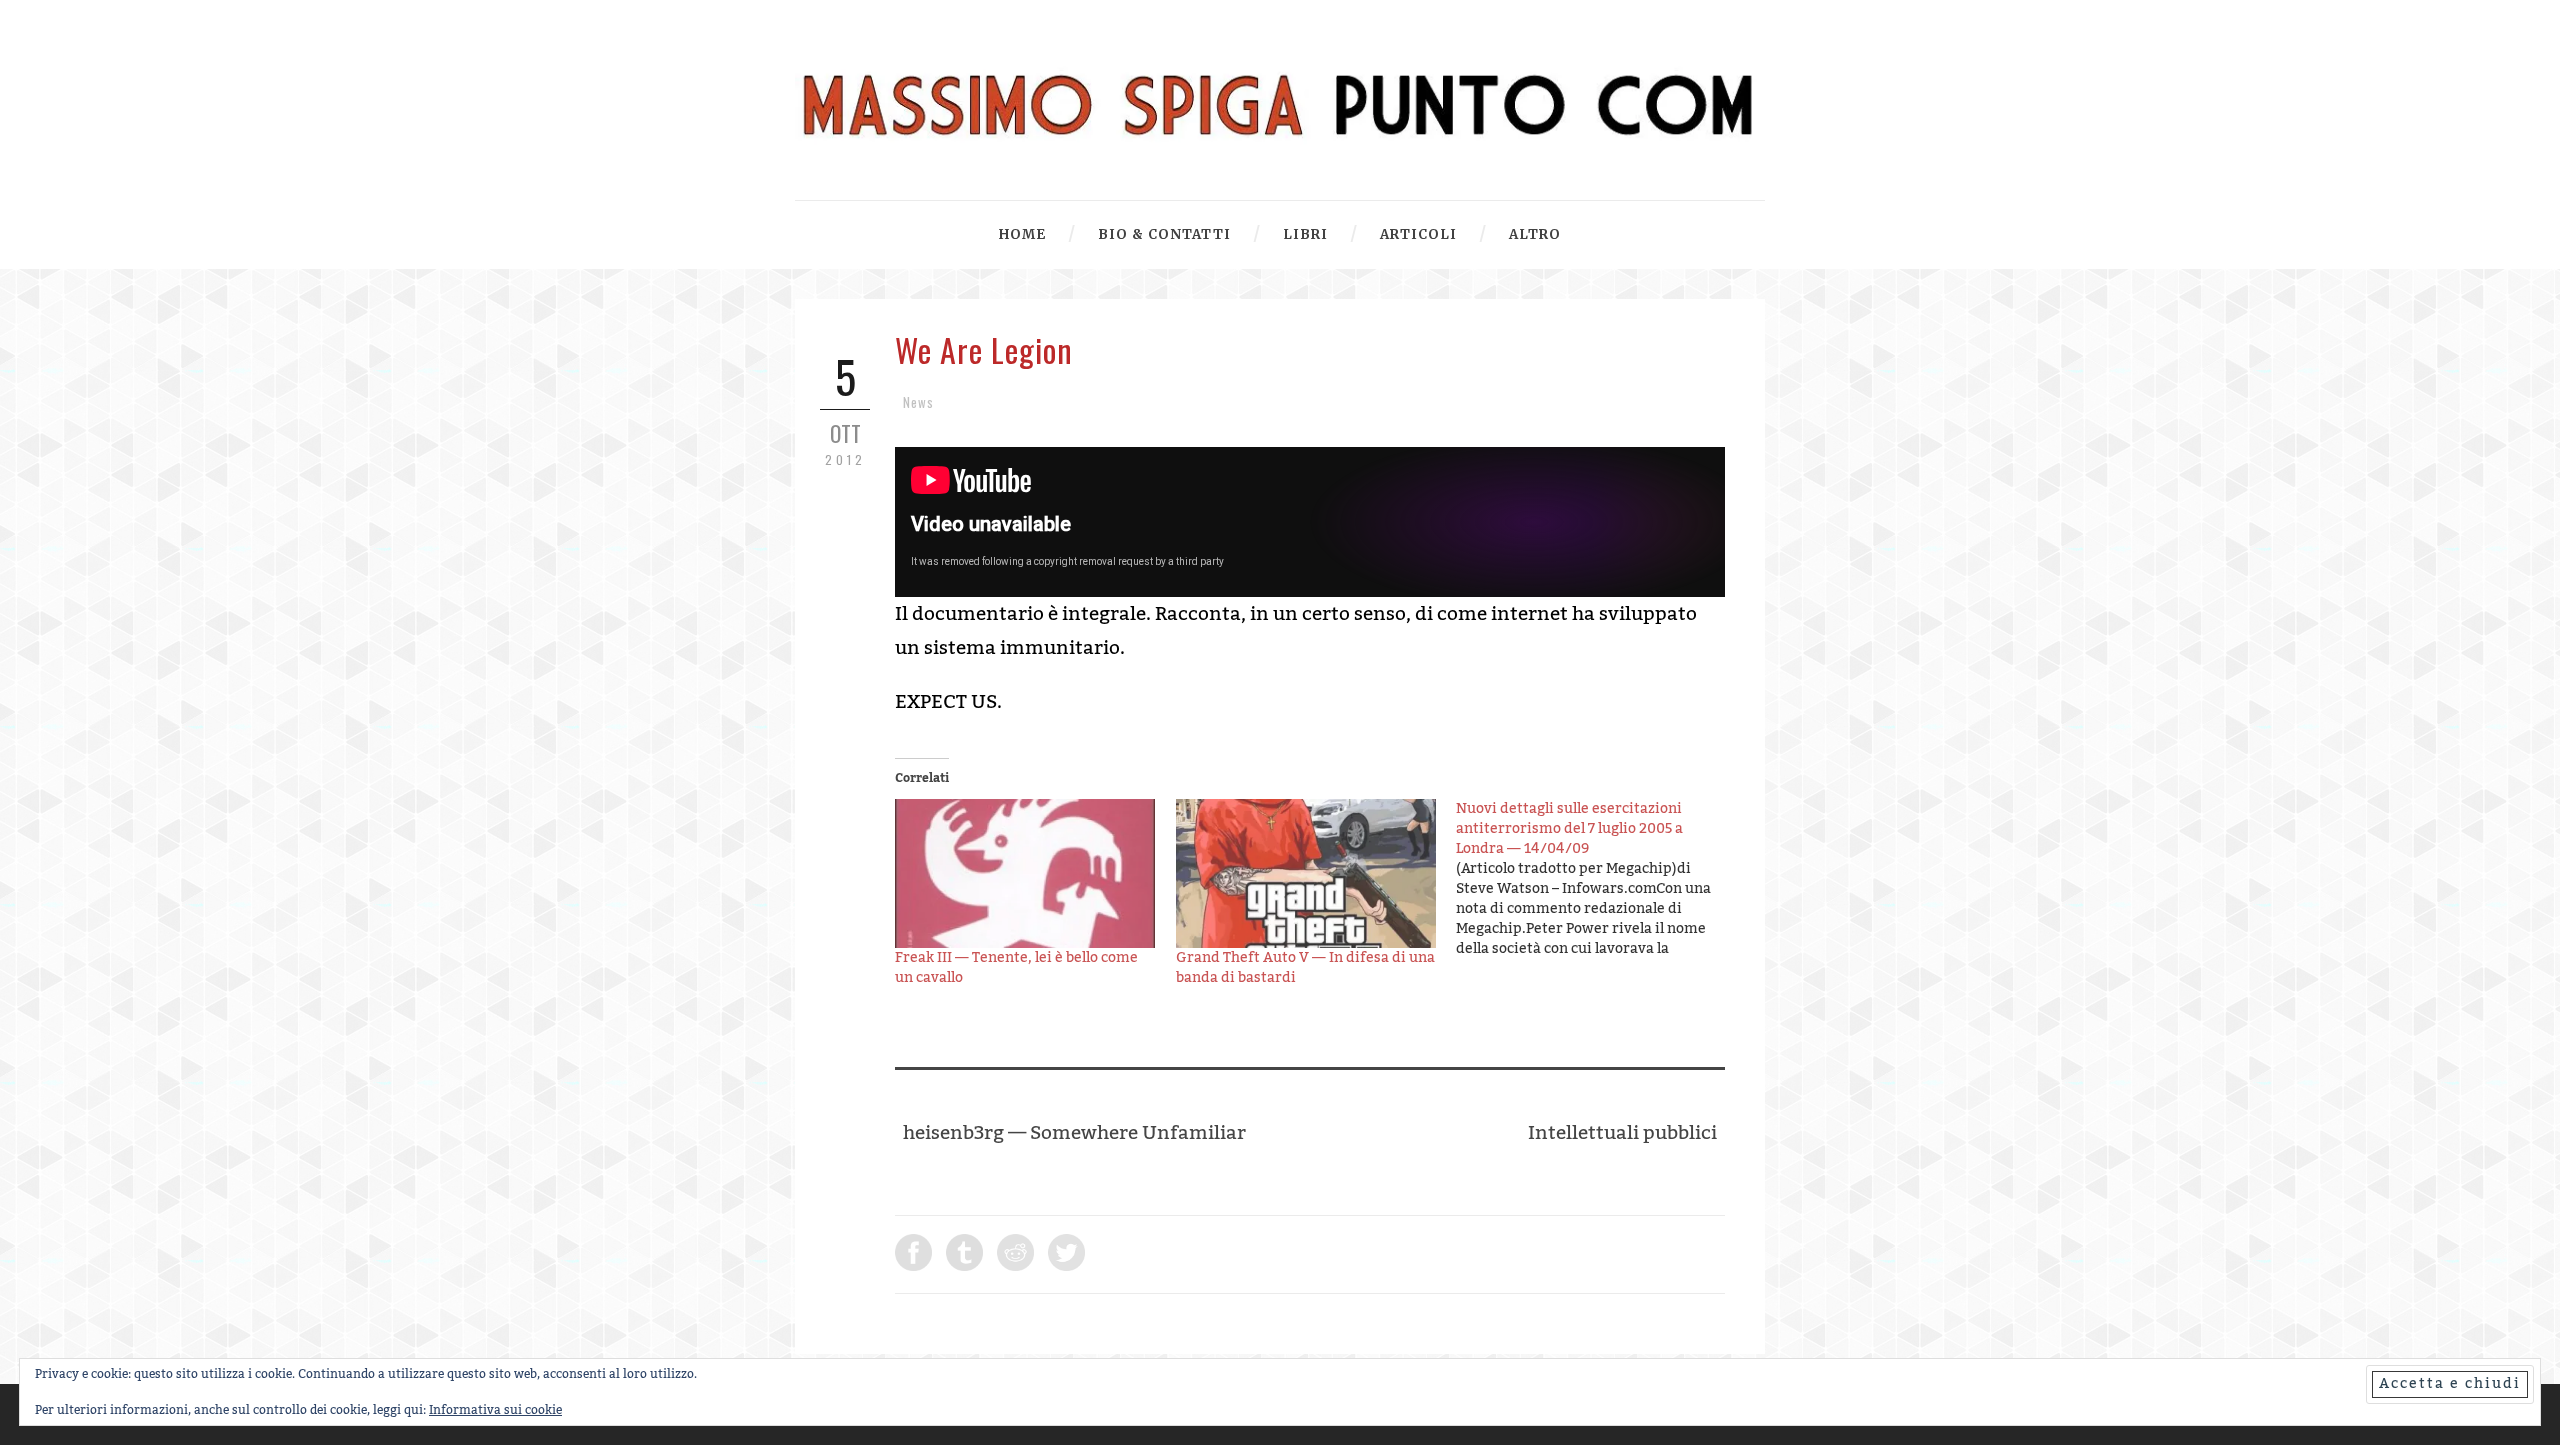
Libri (1305, 234)
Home (1022, 234)
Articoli (1418, 234)
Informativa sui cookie (495, 1410)
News (918, 402)
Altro (1535, 234)
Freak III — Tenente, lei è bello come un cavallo (1016, 968)
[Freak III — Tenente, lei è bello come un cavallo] (1025, 873)
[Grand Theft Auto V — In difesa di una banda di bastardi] (1306, 873)
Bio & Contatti (1164, 234)
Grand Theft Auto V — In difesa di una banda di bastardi (1305, 968)
